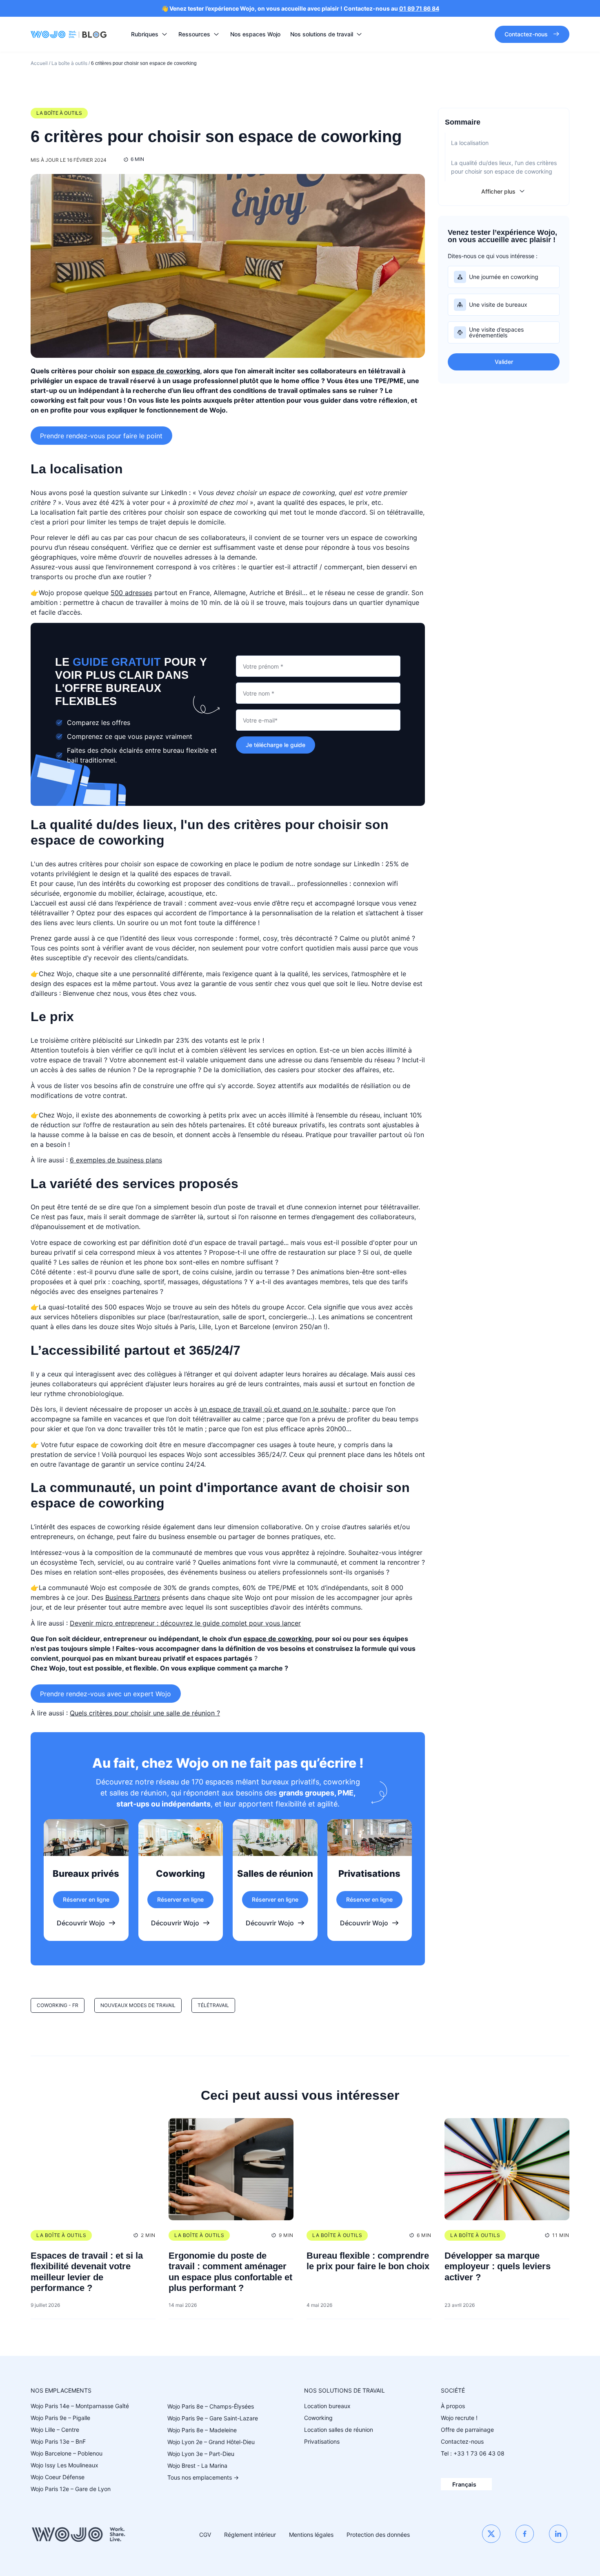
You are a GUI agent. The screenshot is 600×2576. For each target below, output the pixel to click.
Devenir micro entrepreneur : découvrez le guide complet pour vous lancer (185, 1623)
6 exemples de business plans (116, 1160)
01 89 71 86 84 (419, 8)
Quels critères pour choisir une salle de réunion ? (145, 1713)
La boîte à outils (69, 63)
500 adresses (131, 593)
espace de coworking (166, 371)
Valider (504, 362)
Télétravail (213, 2005)
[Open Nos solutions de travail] (359, 34)
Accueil (39, 63)
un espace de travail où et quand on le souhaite (274, 1409)
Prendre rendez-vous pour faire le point (101, 435)
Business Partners (133, 1597)
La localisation (470, 143)
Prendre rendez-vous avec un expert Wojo (106, 1693)
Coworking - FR (58, 2005)
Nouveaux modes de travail (138, 2005)
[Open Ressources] (216, 34)
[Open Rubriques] (164, 34)
